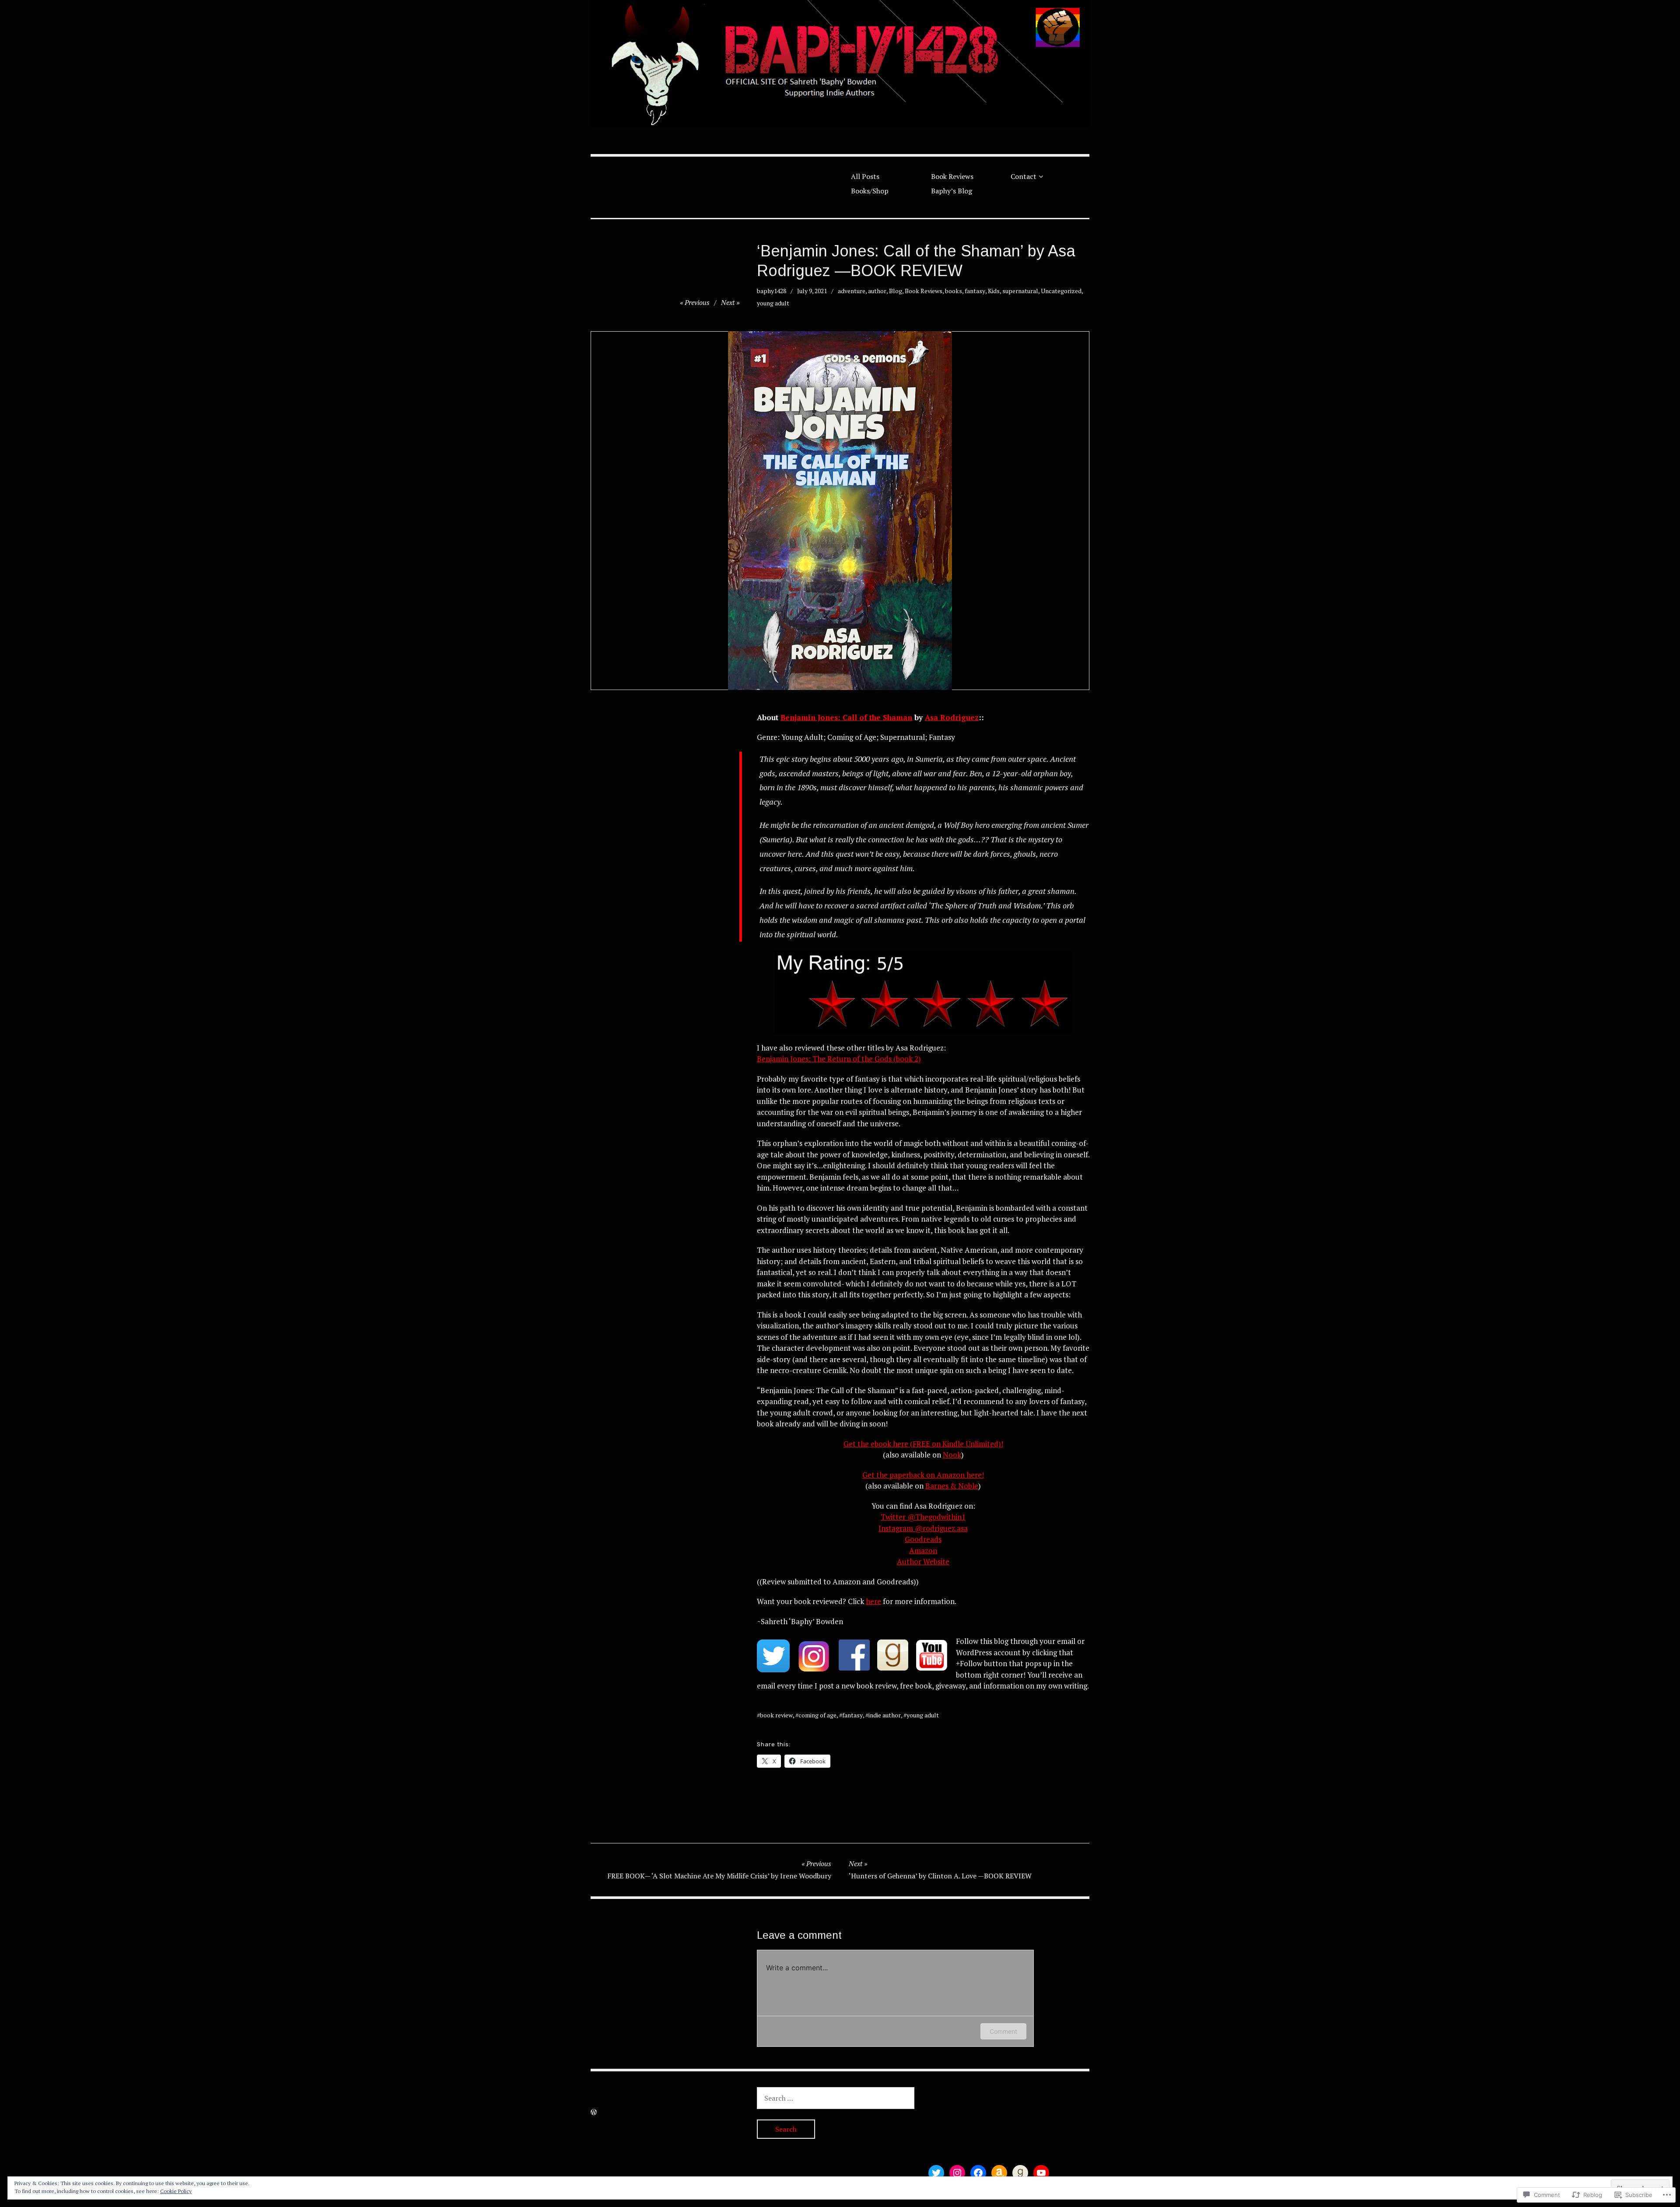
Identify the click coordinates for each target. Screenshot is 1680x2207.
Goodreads (923, 1539)
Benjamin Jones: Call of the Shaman (846, 717)
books (954, 291)
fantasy (975, 291)
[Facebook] (978, 2173)
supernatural (1020, 291)
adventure (852, 291)
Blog (896, 291)
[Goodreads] (1020, 2173)
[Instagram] (957, 2173)
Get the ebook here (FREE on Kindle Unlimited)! (923, 1444)
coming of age (817, 1715)
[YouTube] (1041, 2173)
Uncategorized (1061, 291)
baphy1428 (772, 291)
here (873, 1601)
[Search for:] (836, 2098)
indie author (885, 1715)
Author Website (923, 1561)
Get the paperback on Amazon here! (923, 1475)
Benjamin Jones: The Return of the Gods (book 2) (839, 1059)
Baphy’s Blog (952, 191)
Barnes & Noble (952, 1486)
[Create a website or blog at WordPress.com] (594, 2112)
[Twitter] (936, 2173)
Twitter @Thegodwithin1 (923, 1517)
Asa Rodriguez (952, 717)
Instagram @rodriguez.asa (923, 1528)
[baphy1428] (840, 64)
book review (776, 1715)
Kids (994, 291)
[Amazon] (999, 2173)
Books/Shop (870, 191)
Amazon (923, 1550)
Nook (952, 1455)
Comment (1003, 2031)
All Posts (865, 176)
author (877, 291)
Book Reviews (952, 176)
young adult (773, 303)
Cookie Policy (176, 2191)
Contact (1024, 176)
